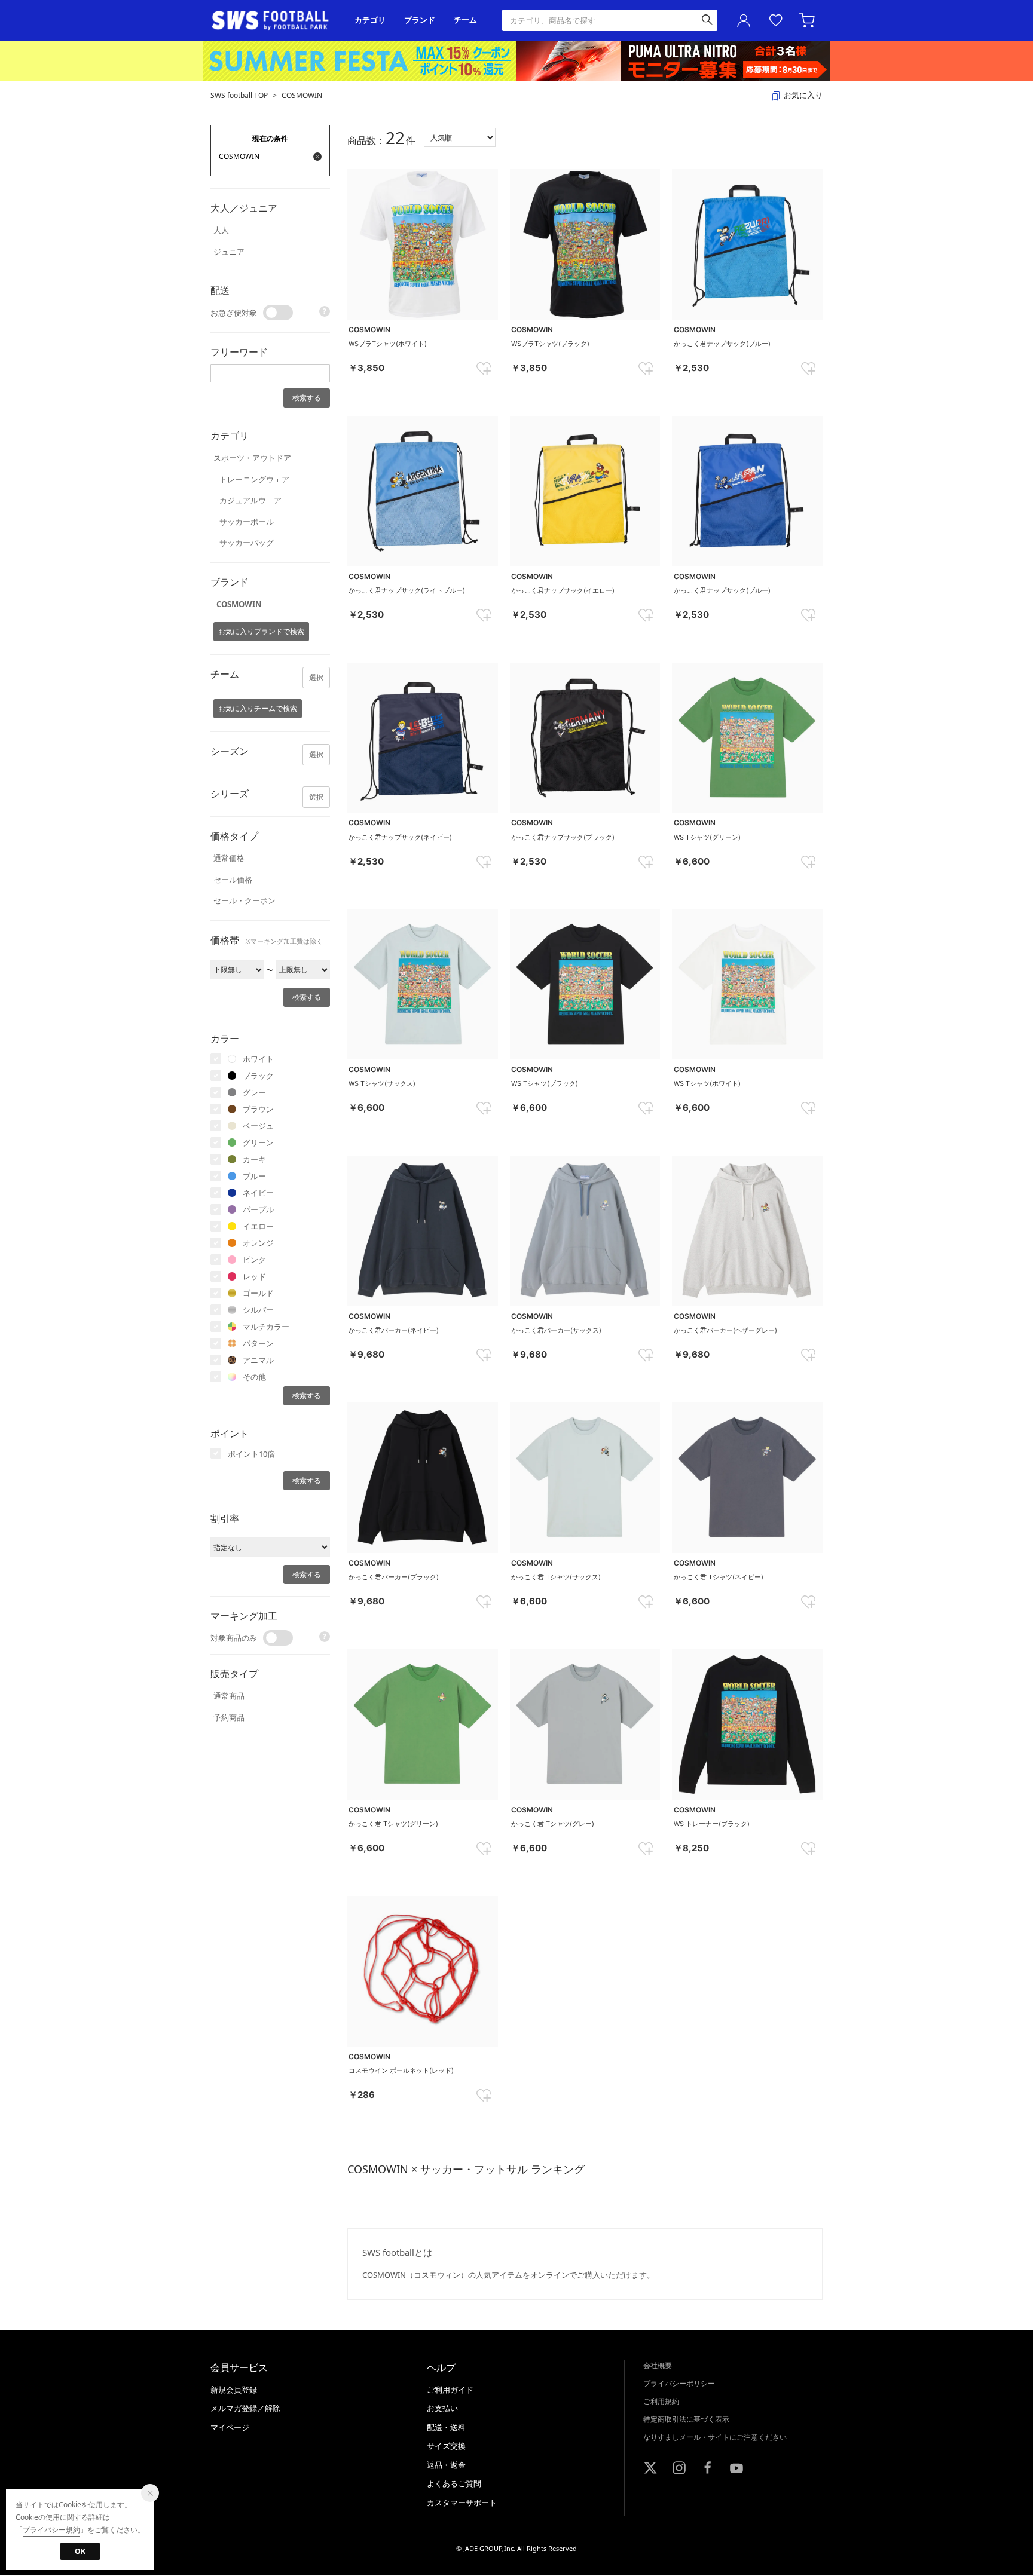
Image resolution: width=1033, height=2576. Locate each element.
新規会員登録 (234, 2390)
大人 (221, 230)
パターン (258, 1343)
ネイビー (258, 1193)
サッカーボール (247, 522)
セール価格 (233, 880)
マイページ (230, 2427)
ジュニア (229, 252)
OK (80, 2551)
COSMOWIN (302, 95)
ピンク (254, 1260)
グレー (254, 1092)
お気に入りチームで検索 (258, 708)
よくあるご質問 (454, 2483)
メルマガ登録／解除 (245, 2408)
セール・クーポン (245, 900)
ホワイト (258, 1059)
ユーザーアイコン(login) (744, 20)
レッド (254, 1276)
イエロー (258, 1226)
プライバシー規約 (51, 2530)
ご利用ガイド (450, 2390)
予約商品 (229, 1717)
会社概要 (658, 2365)
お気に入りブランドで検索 (261, 631)
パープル (258, 1209)
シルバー (258, 1310)
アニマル (258, 1360)
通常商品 (229, 1696)
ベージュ (258, 1126)
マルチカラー (266, 1327)
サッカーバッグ (247, 543)
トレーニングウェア (254, 479)
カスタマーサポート (462, 2503)
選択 (316, 677)
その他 (254, 1377)
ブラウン (258, 1109)
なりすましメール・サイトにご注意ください (715, 2437)
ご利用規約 (661, 2401)
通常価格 (229, 858)
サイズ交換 (446, 2446)
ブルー (254, 1176)
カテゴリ (370, 20)
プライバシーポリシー (679, 2383)
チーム (465, 20)
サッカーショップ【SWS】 (274, 21)
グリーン (258, 1142)
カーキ (254, 1159)
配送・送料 (446, 2427)
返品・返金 (446, 2465)
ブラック (258, 1076)
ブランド (420, 20)
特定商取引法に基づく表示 (686, 2419)
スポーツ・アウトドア (252, 458)
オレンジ (258, 1243)
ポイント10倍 (251, 1454)
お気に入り (776, 20)
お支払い (442, 2408)
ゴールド (258, 1293)
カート (808, 20)
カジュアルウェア (250, 500)
